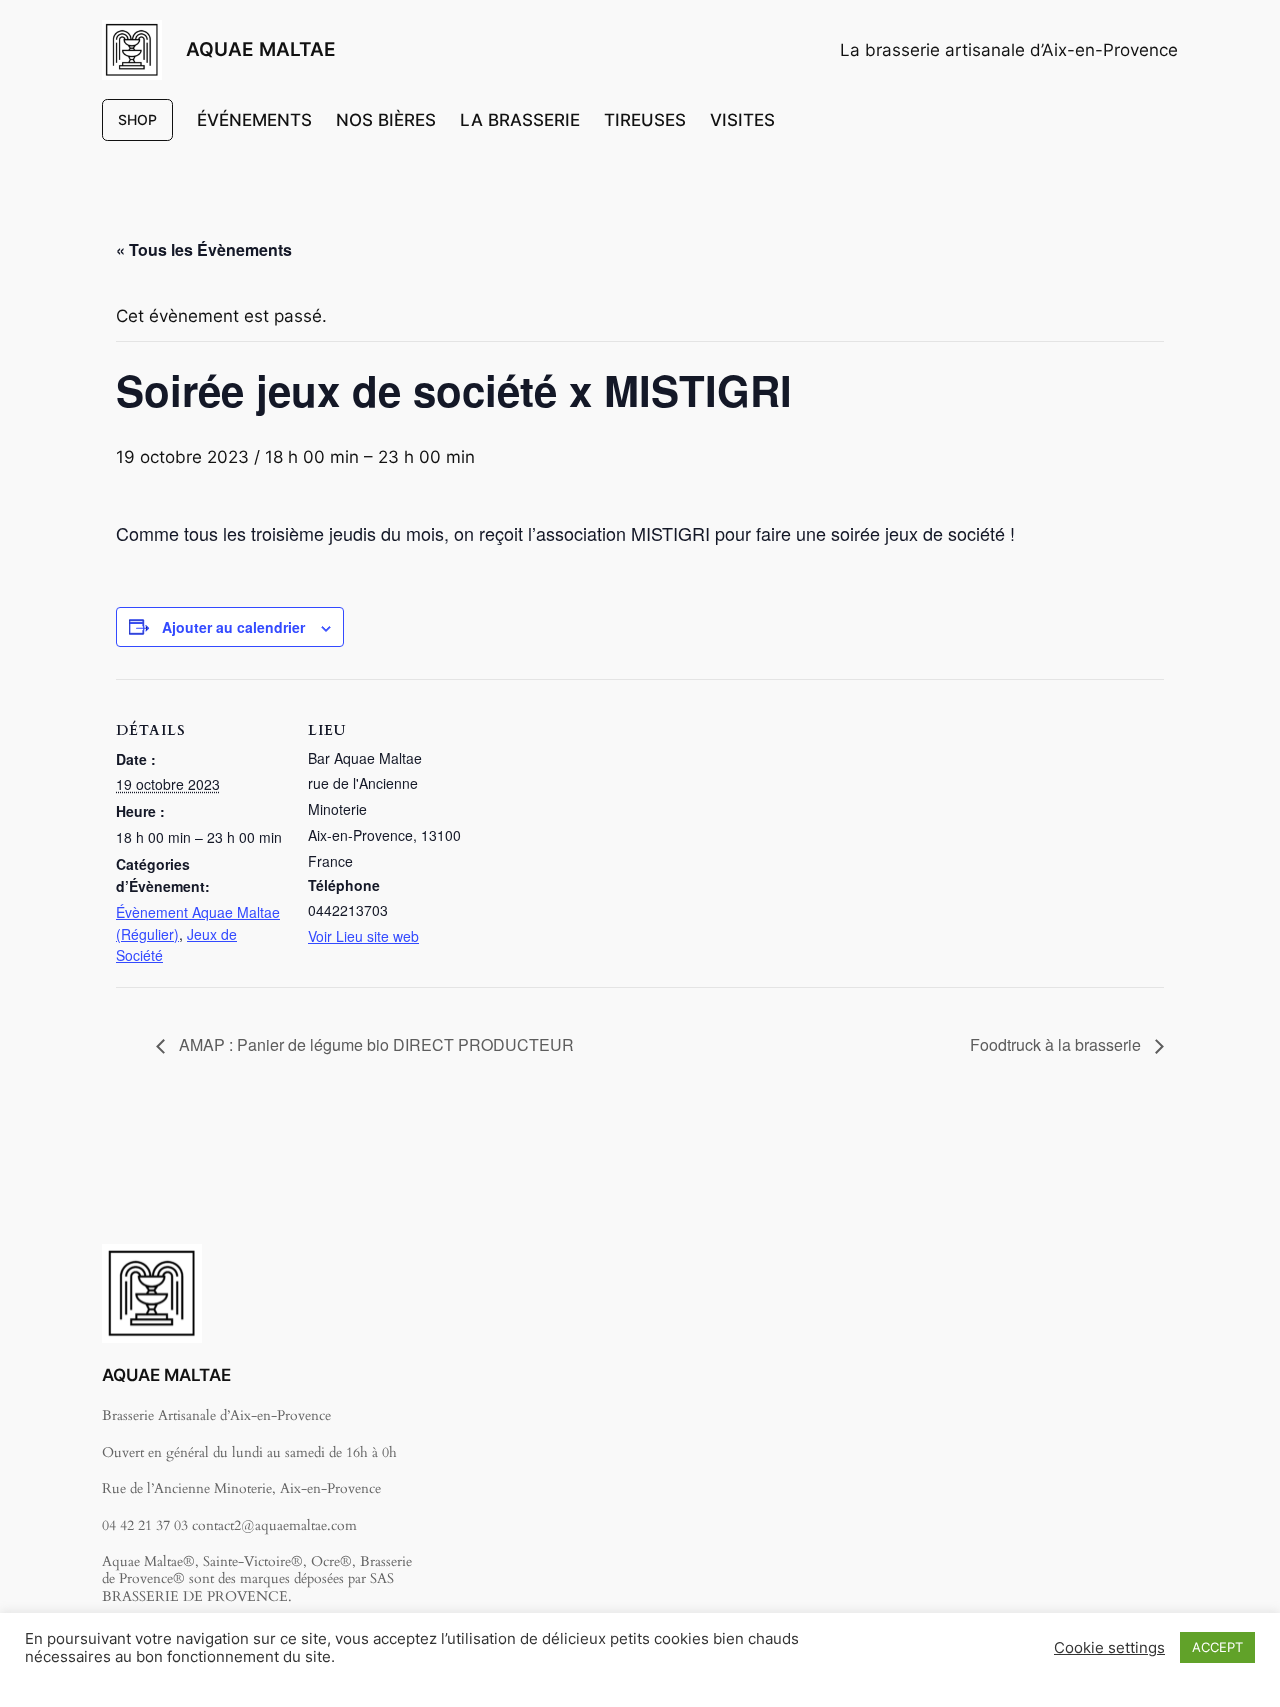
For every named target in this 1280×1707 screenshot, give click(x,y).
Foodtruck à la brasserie (1057, 1044)
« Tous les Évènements (204, 249)
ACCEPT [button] (1217, 1647)
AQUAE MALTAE (261, 49)
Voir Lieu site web (363, 936)
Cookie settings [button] (1109, 1648)
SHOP (137, 119)
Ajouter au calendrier (233, 627)
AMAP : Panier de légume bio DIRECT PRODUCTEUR (374, 1044)
